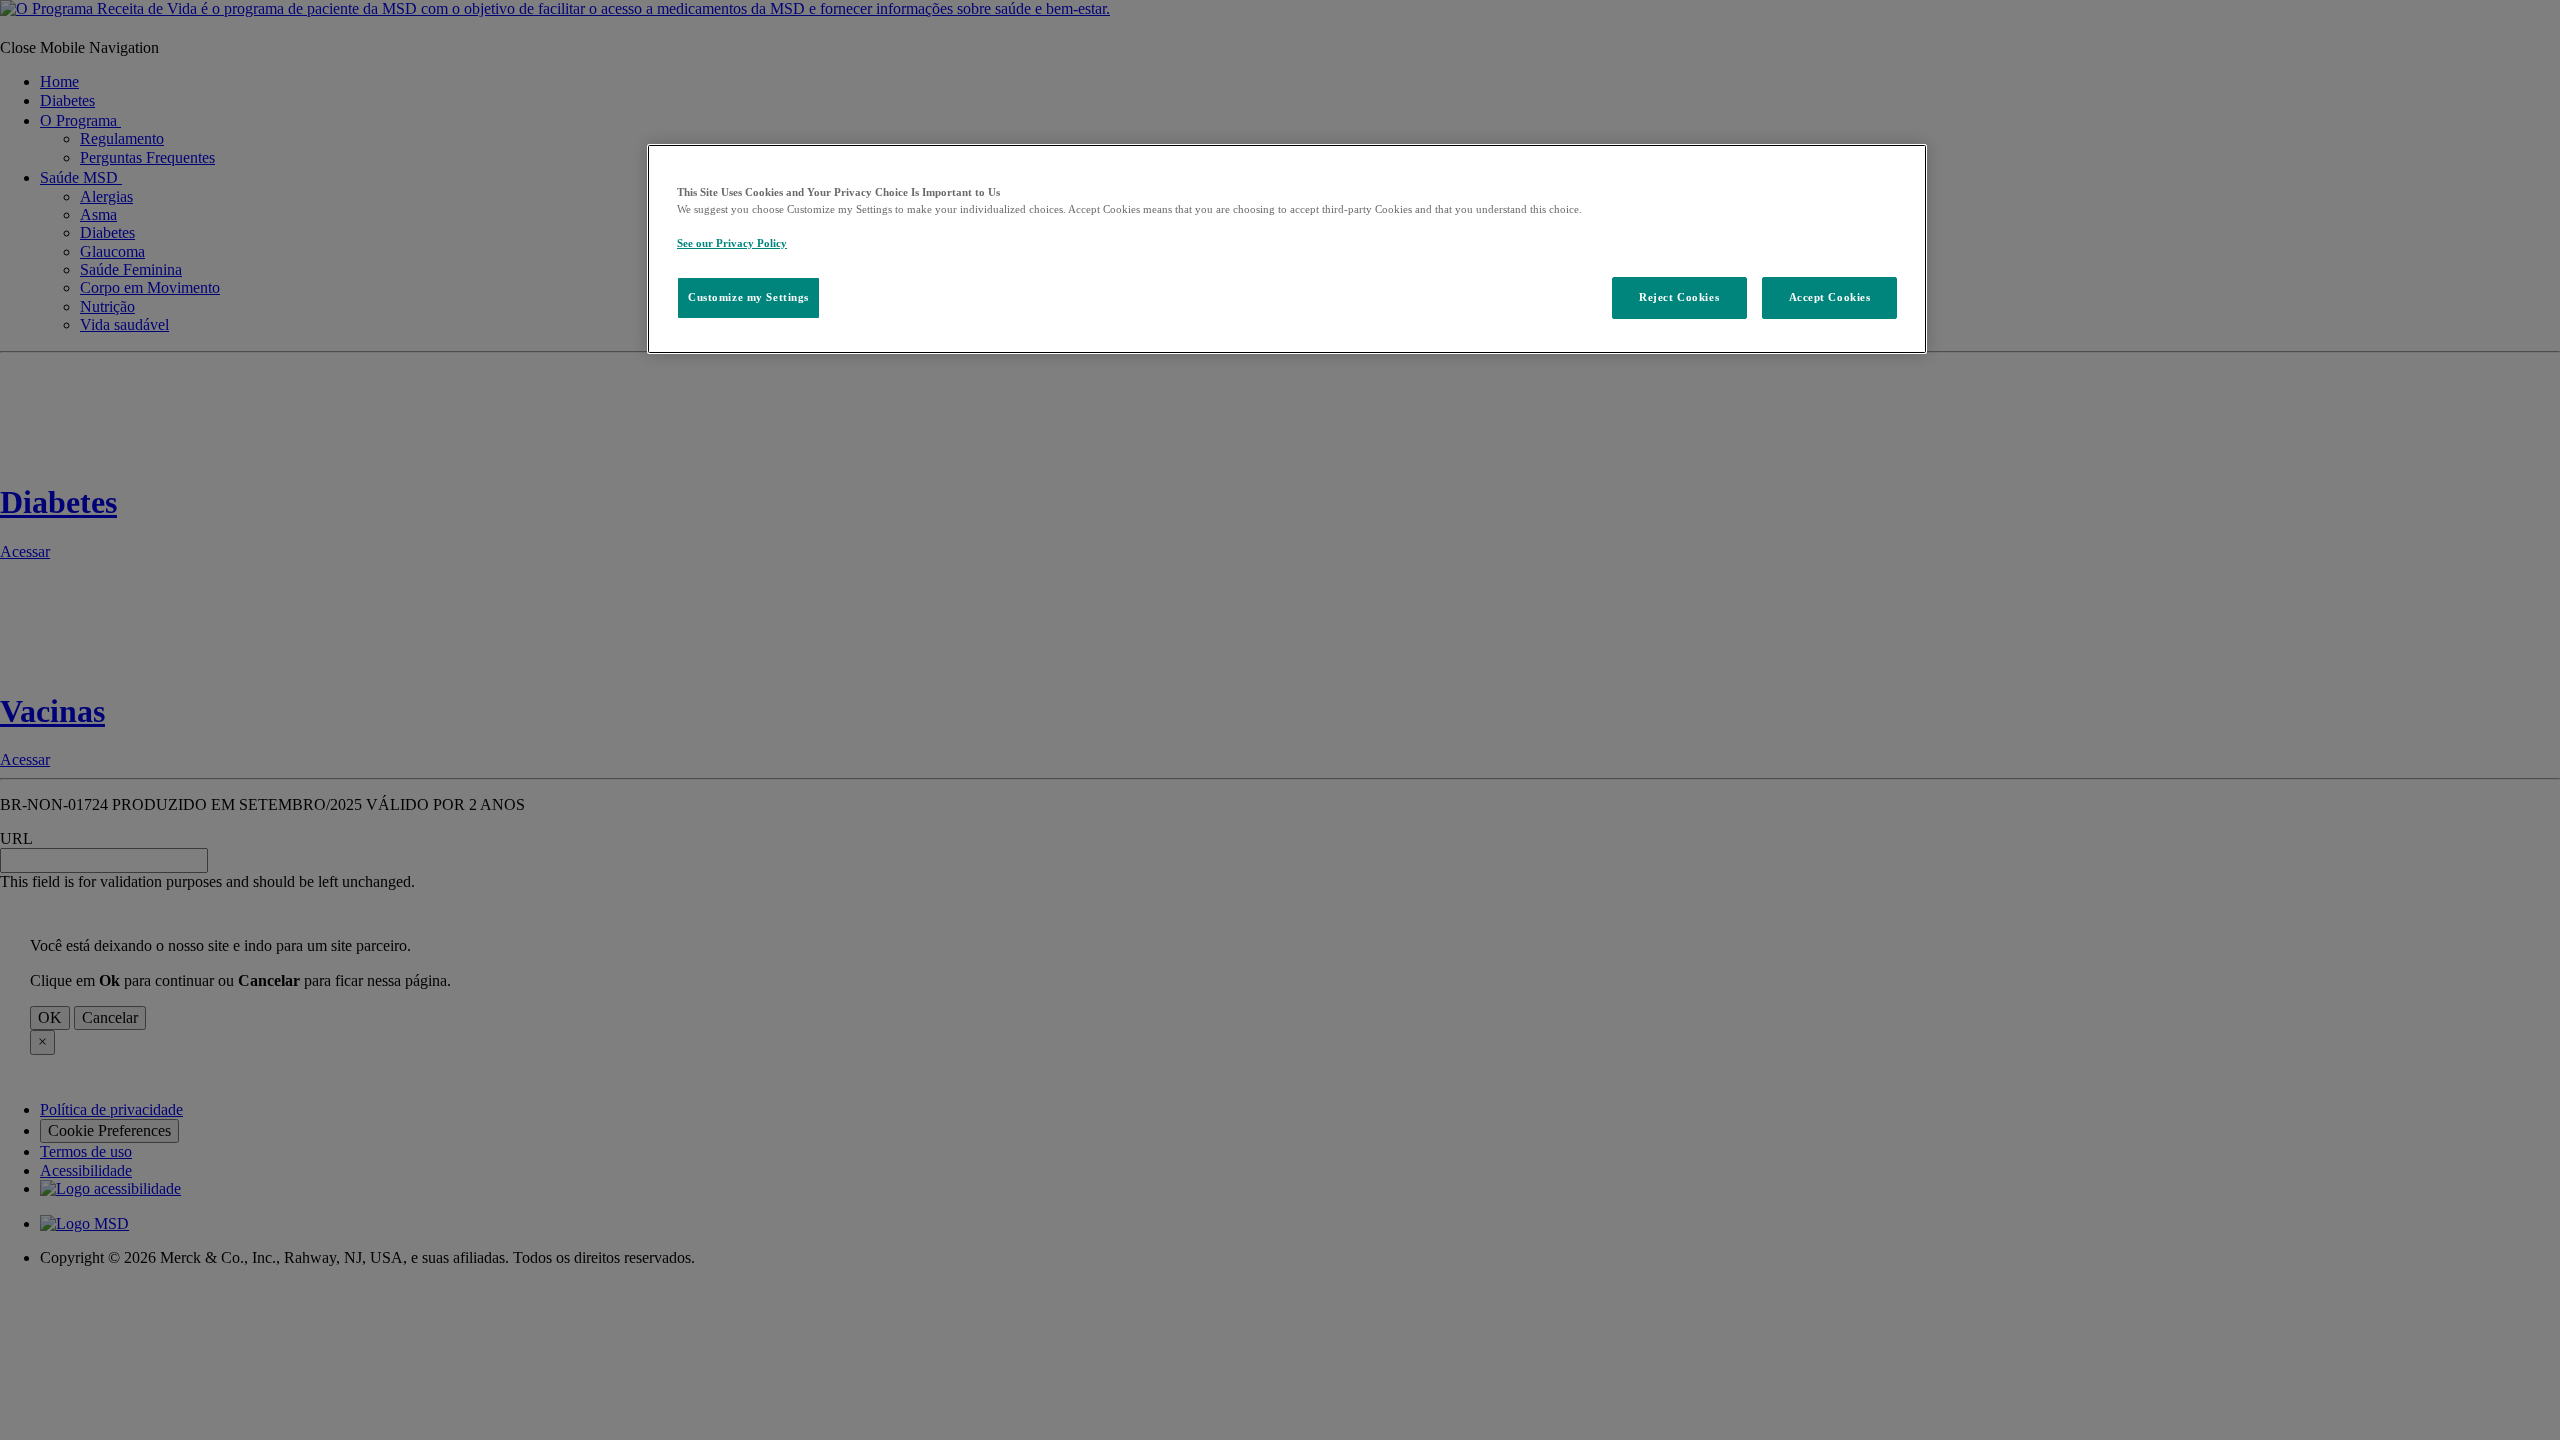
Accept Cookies (1830, 297)
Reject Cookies (1679, 297)
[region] (1287, 249)
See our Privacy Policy (732, 243)
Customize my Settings (748, 297)
